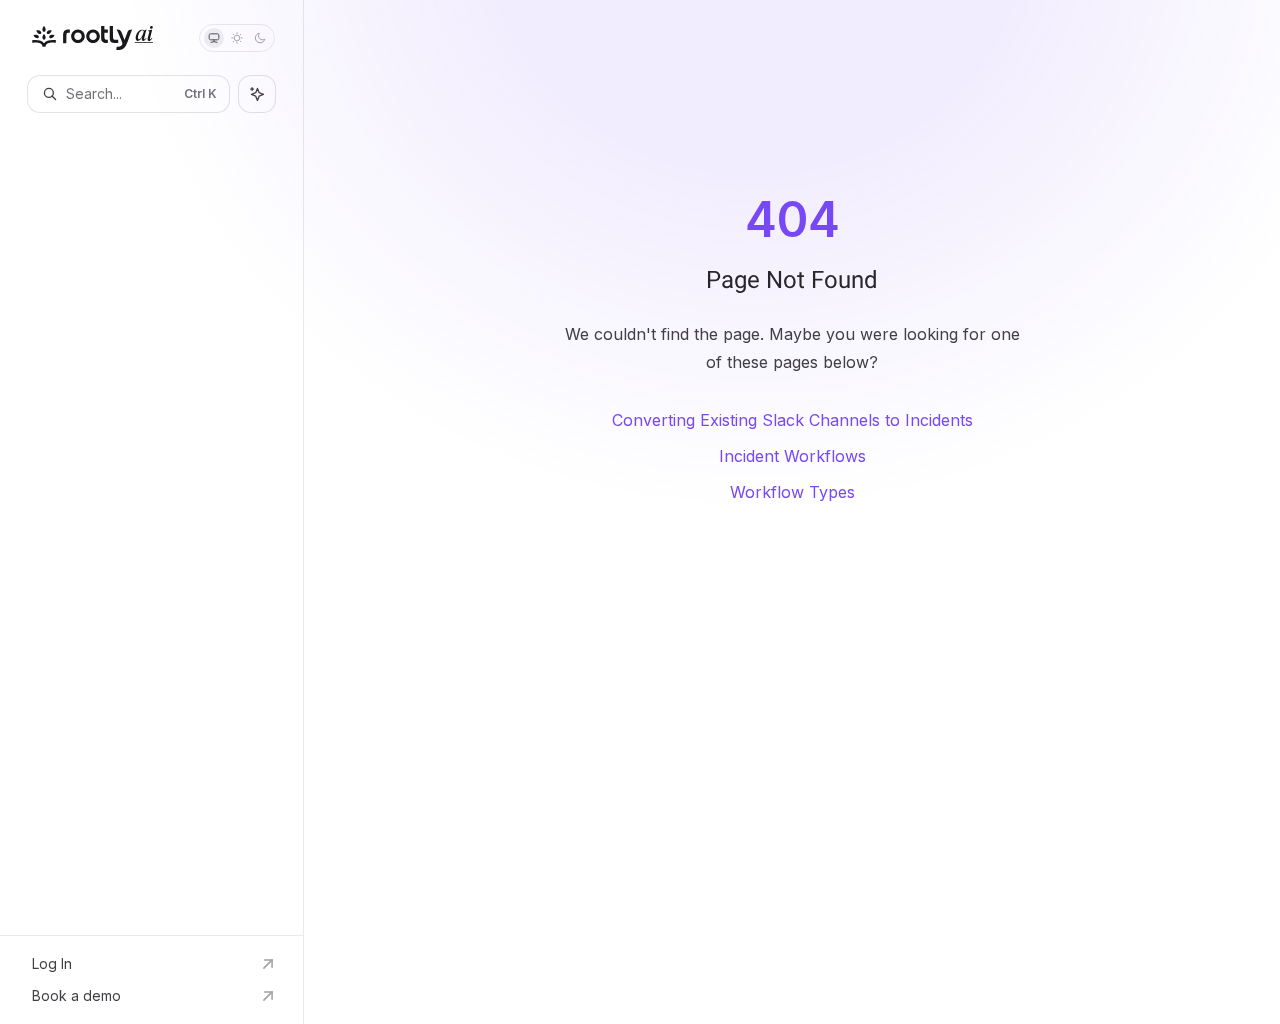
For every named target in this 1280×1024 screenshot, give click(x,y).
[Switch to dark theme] (260, 38)
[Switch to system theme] (214, 38)
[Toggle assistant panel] (257, 94)
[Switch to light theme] (237, 38)
